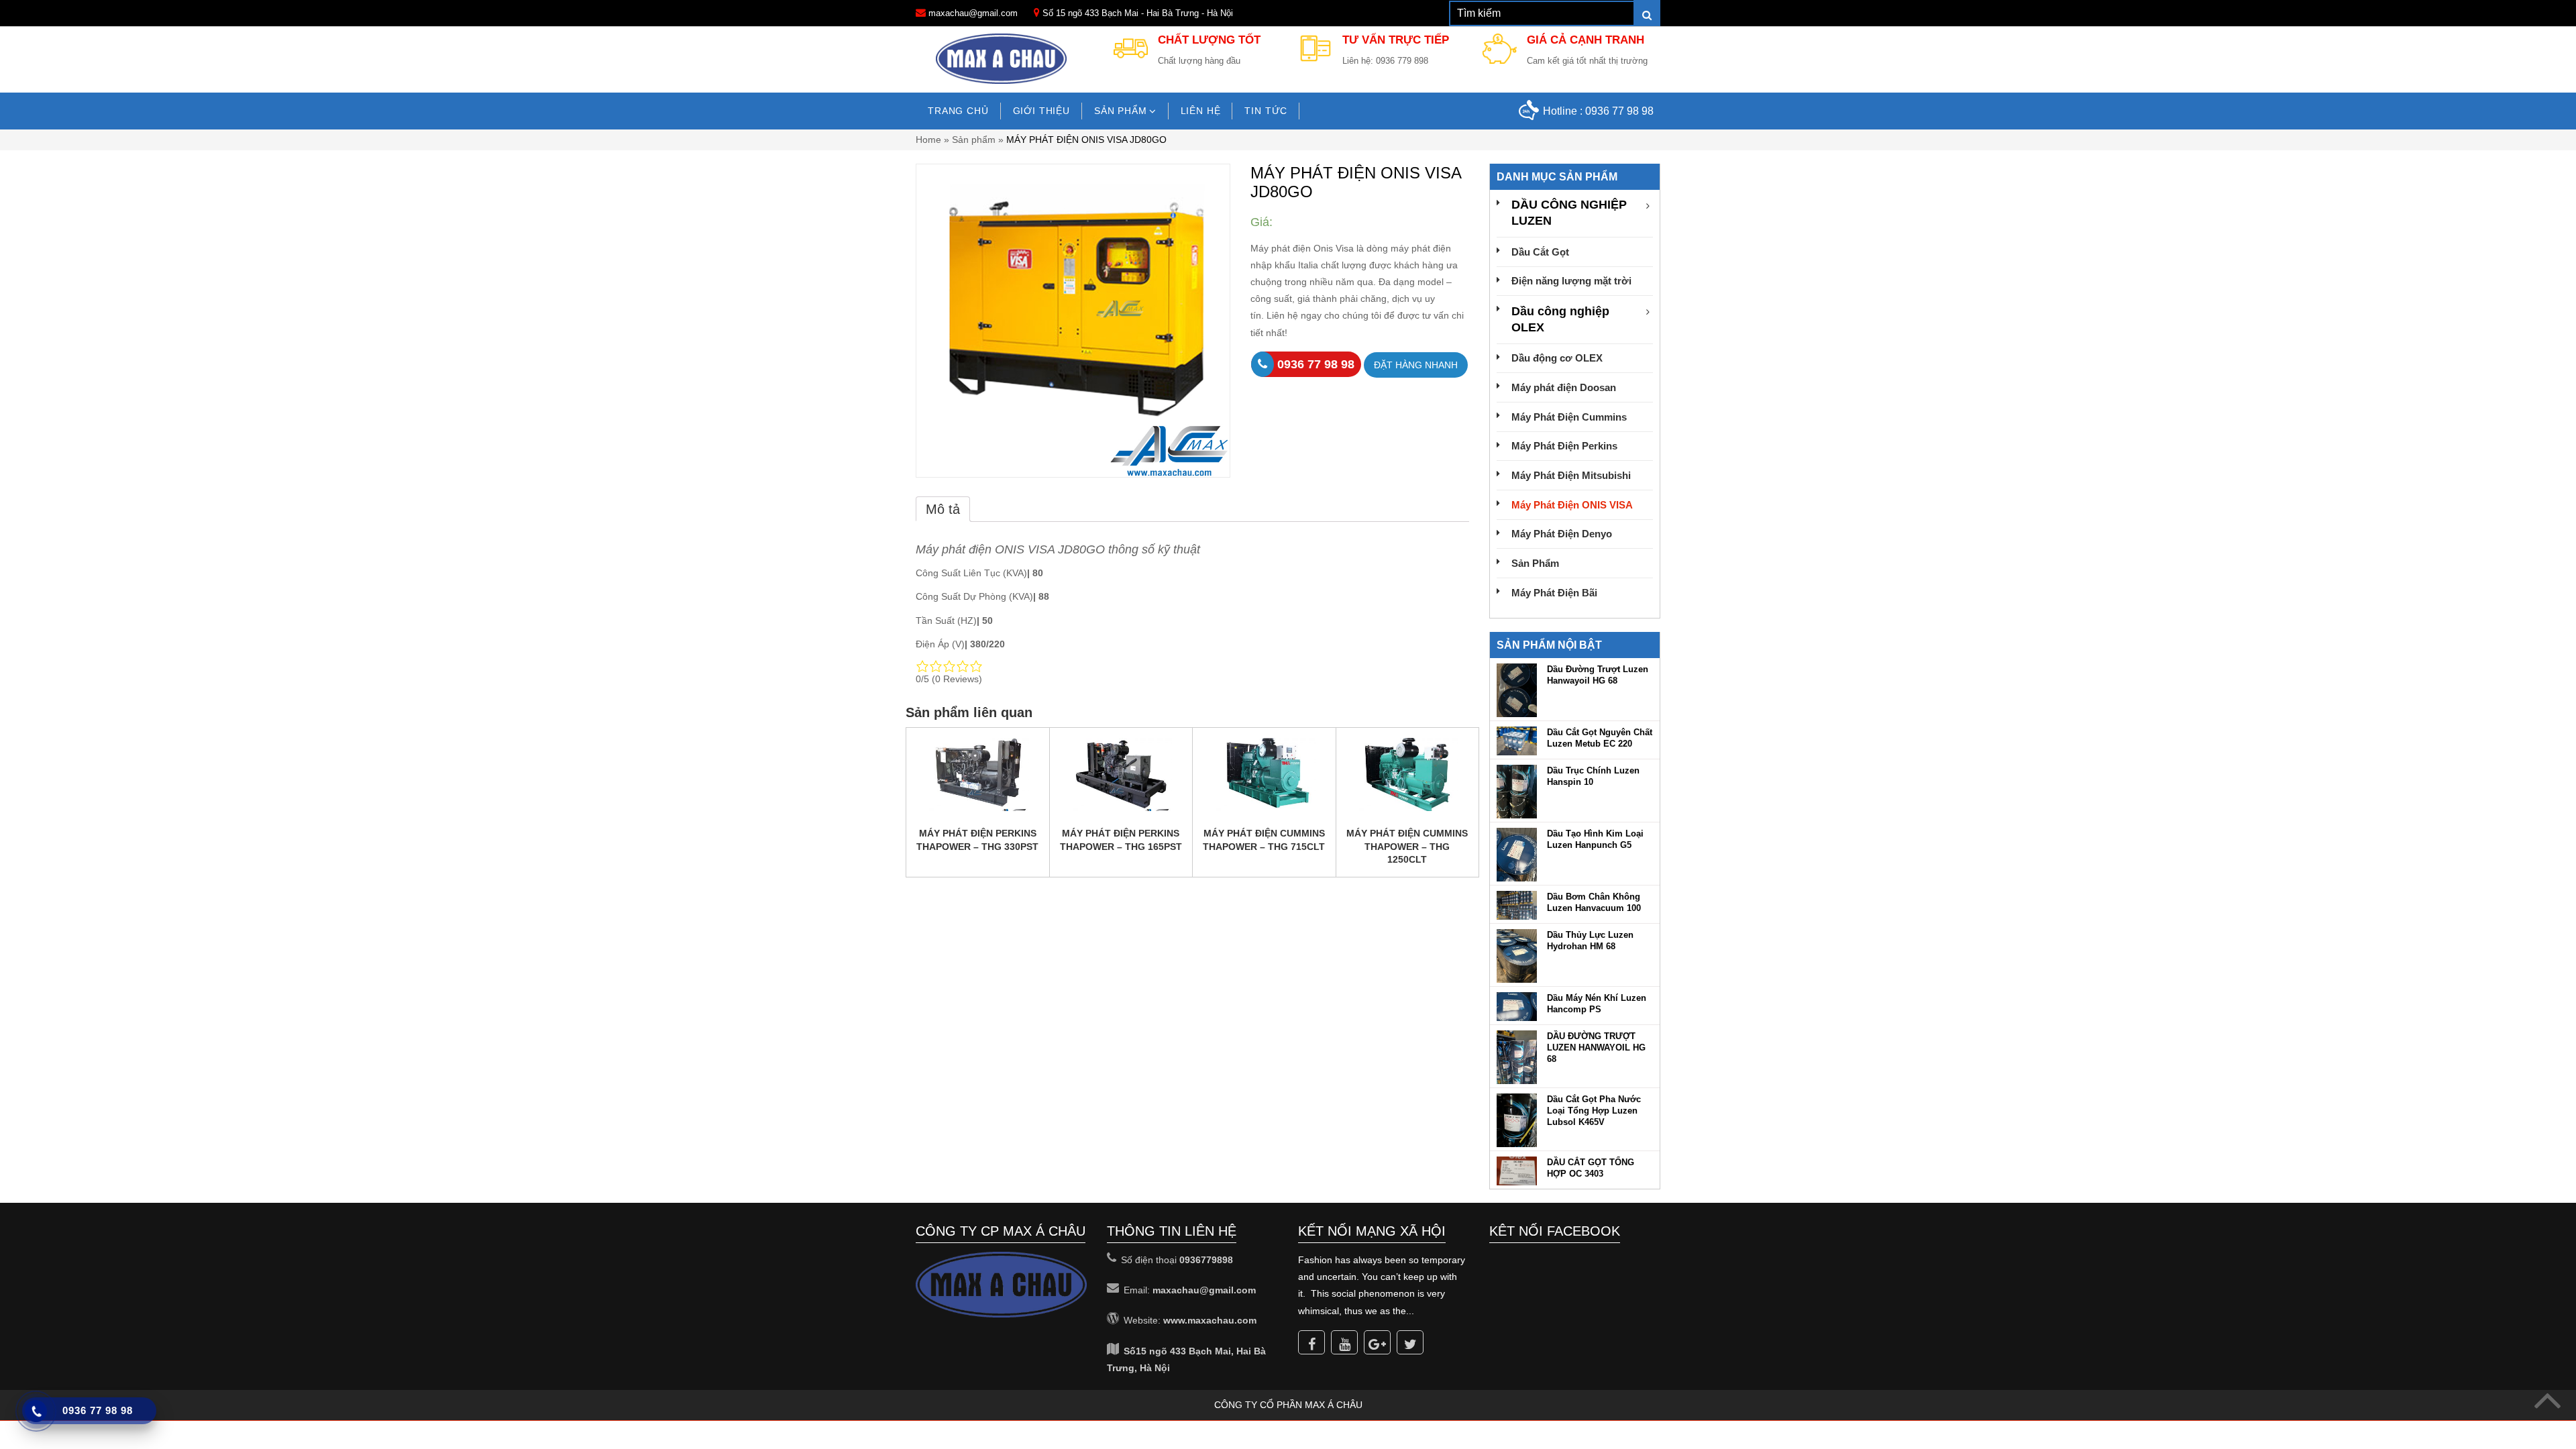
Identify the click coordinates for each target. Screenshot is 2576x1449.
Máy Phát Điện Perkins (1564, 446)
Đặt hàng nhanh (1416, 365)
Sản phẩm (1121, 111)
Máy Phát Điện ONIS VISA (1572, 505)
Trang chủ (958, 111)
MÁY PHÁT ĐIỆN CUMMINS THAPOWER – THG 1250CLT (1407, 846)
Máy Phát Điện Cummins (1569, 417)
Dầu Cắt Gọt (1540, 252)
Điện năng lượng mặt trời (1571, 281)
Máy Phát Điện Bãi (1554, 593)
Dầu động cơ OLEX (1557, 358)
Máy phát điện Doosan (1564, 387)
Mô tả (943, 509)
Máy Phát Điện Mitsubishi (1571, 475)
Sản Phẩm (1535, 563)
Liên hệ (1201, 111)
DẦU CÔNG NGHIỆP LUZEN (1569, 213)
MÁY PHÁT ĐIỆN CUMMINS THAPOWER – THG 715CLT (1264, 840)
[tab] (943, 509)
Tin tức (1266, 111)
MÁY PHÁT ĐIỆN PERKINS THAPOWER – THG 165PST (1121, 840)
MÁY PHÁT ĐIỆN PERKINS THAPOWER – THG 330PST (977, 840)
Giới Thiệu (1041, 111)
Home (928, 140)
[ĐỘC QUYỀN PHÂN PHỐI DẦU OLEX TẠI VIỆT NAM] (1002, 58)
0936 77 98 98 (1619, 111)
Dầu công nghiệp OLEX (1560, 319)
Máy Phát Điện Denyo (1562, 534)
